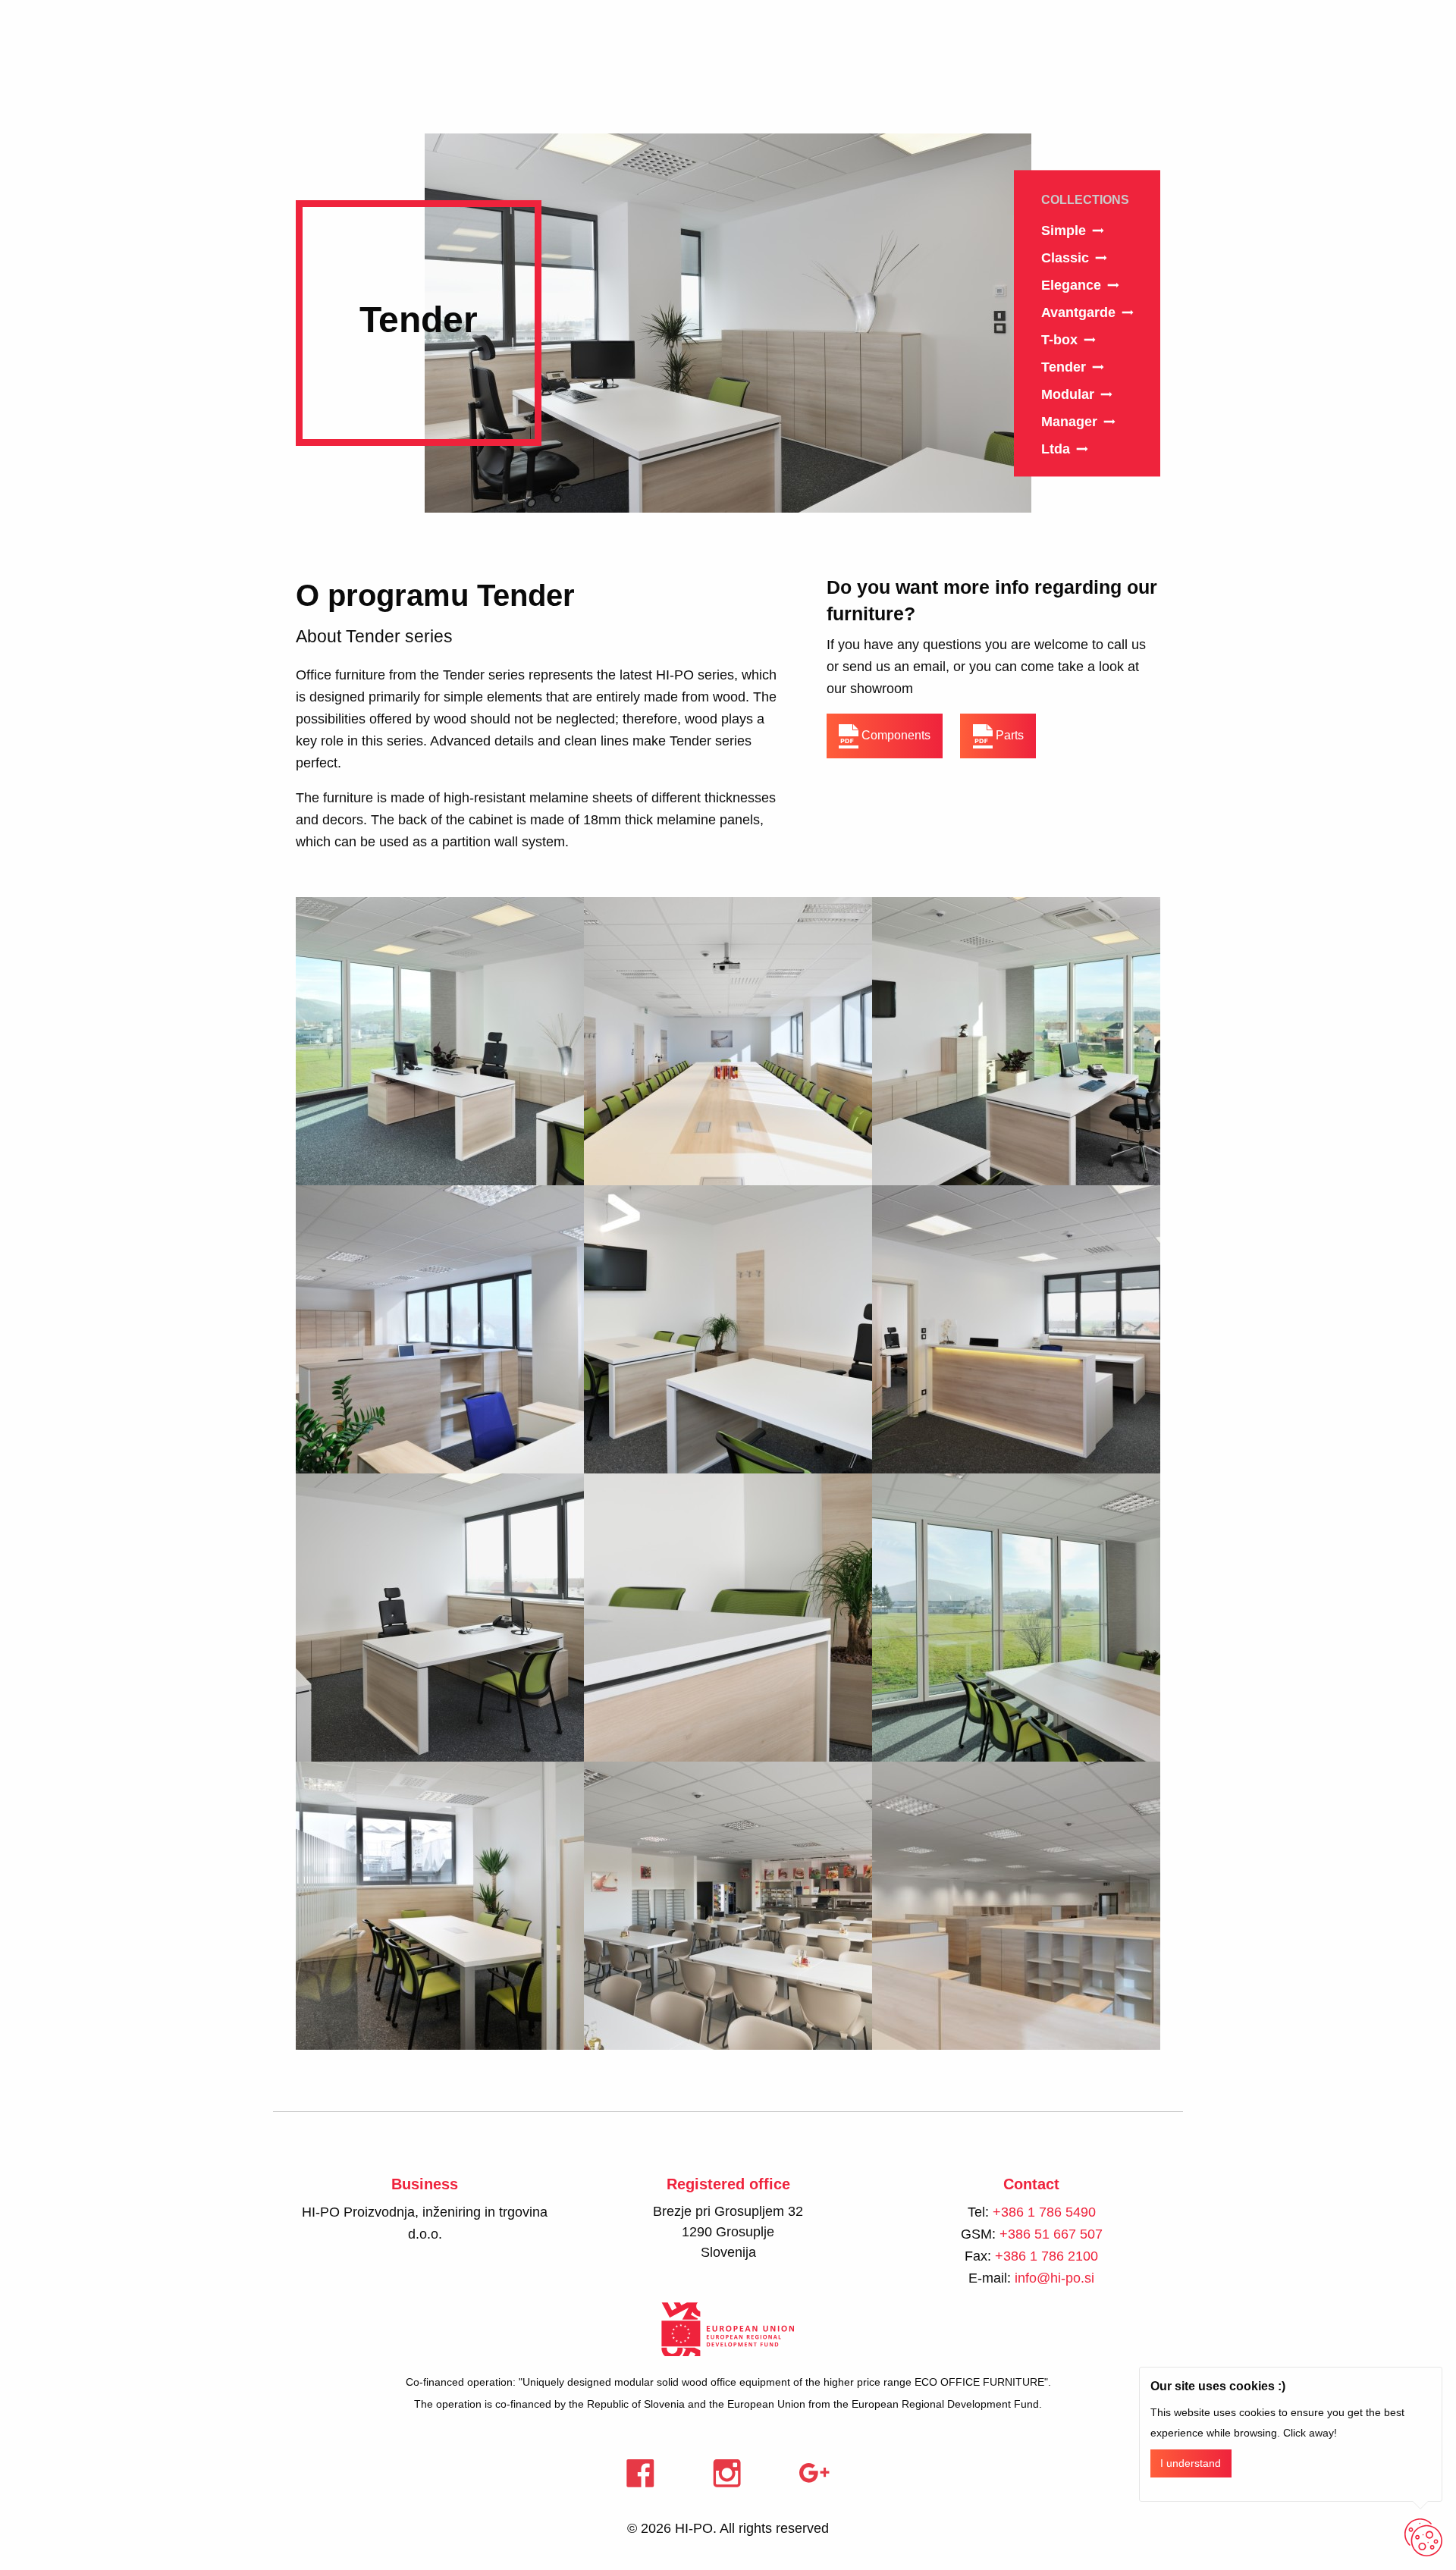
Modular (1068, 394)
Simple (1064, 231)
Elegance (1071, 285)
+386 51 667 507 (1051, 2234)
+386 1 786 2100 (1046, 2256)
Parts (1008, 735)
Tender (1064, 367)
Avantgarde (1078, 312)
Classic (1065, 258)
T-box (1059, 340)
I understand (1191, 2463)
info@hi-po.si (1054, 2278)
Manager (1069, 422)
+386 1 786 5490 (1044, 2212)
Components (894, 735)
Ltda (1056, 449)
